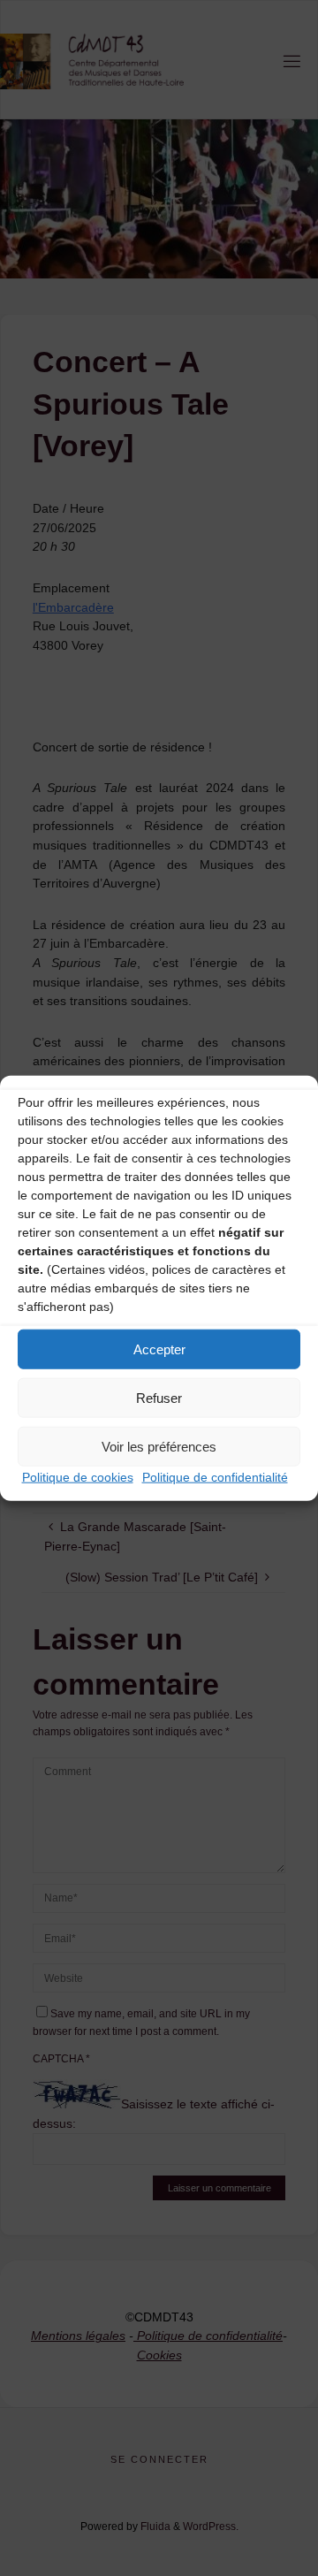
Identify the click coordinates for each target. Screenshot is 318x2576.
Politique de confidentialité (215, 1477)
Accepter (159, 1349)
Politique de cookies (78, 1477)
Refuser (159, 1397)
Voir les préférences (159, 1446)
